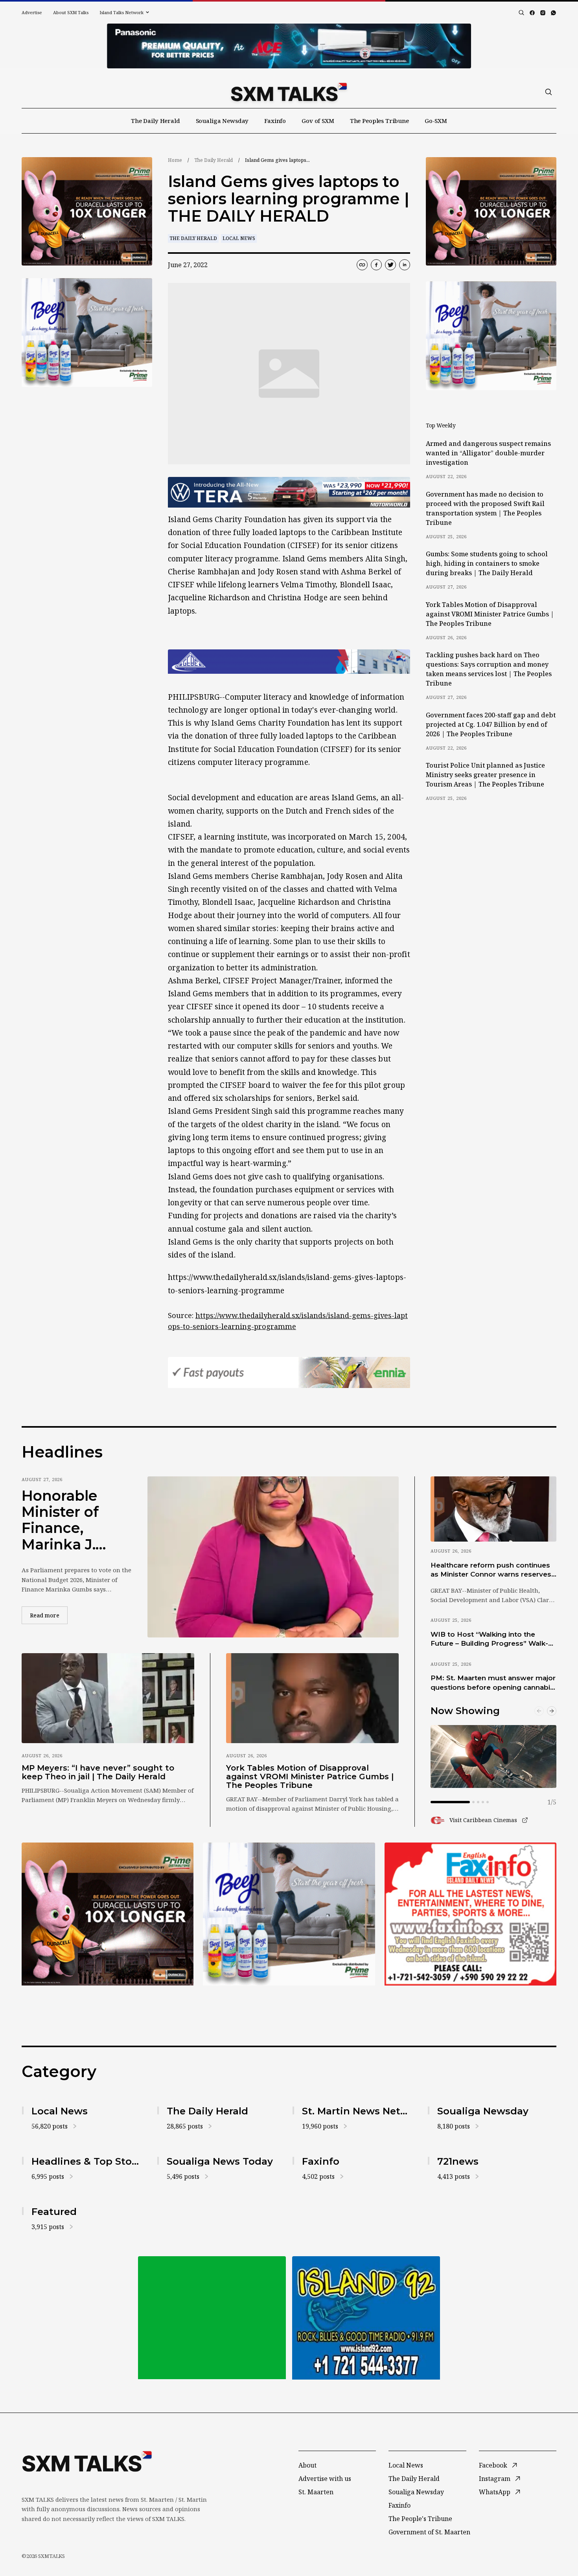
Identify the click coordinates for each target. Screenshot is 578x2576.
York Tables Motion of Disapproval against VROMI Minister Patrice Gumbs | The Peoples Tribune (490, 614)
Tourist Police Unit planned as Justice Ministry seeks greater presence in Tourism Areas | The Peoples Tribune (485, 775)
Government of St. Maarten (429, 2532)
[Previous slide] (539, 1711)
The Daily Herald (156, 121)
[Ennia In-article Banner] (289, 1372)
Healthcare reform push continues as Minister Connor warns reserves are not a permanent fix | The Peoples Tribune (491, 1570)
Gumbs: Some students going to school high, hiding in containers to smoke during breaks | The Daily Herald (487, 563)
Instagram (495, 2479)
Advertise (32, 12)
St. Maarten (316, 2492)
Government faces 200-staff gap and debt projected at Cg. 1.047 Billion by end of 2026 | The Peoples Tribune (491, 724)
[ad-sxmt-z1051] (87, 333)
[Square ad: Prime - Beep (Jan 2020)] (212, 2318)
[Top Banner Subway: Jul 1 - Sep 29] (289, 46)
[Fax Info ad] (366, 2318)
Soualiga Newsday (222, 121)
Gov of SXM (318, 121)
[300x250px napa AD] (470, 1914)
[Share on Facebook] (376, 265)
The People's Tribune (420, 2519)
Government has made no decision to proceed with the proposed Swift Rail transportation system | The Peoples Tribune (485, 508)
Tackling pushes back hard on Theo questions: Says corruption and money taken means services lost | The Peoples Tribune (489, 669)
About (307, 2465)
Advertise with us (325, 2479)
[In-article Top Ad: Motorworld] (289, 492)
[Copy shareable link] (362, 265)
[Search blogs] (521, 13)
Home (175, 160)
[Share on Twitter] (390, 265)
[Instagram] (543, 13)
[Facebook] (532, 13)
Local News (239, 238)
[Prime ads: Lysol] (87, 212)
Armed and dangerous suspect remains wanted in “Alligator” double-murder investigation (488, 453)
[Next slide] (552, 1711)
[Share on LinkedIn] (405, 265)
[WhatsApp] (553, 13)
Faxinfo (275, 121)
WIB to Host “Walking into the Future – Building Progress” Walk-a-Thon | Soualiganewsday (493, 1639)
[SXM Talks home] (289, 92)
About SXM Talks (71, 12)
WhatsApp (495, 2492)
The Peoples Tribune (379, 121)
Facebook (493, 2465)
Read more (49, 1615)
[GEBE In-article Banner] (289, 662)
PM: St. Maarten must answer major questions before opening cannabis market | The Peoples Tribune (493, 1683)
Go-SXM (436, 121)
